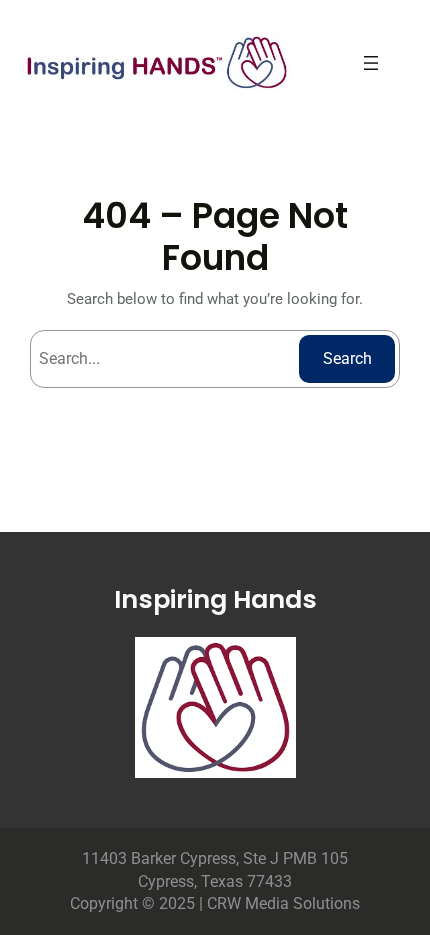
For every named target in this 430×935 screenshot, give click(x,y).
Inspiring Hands (215, 599)
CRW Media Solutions (283, 903)
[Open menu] (371, 63)
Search (347, 358)
